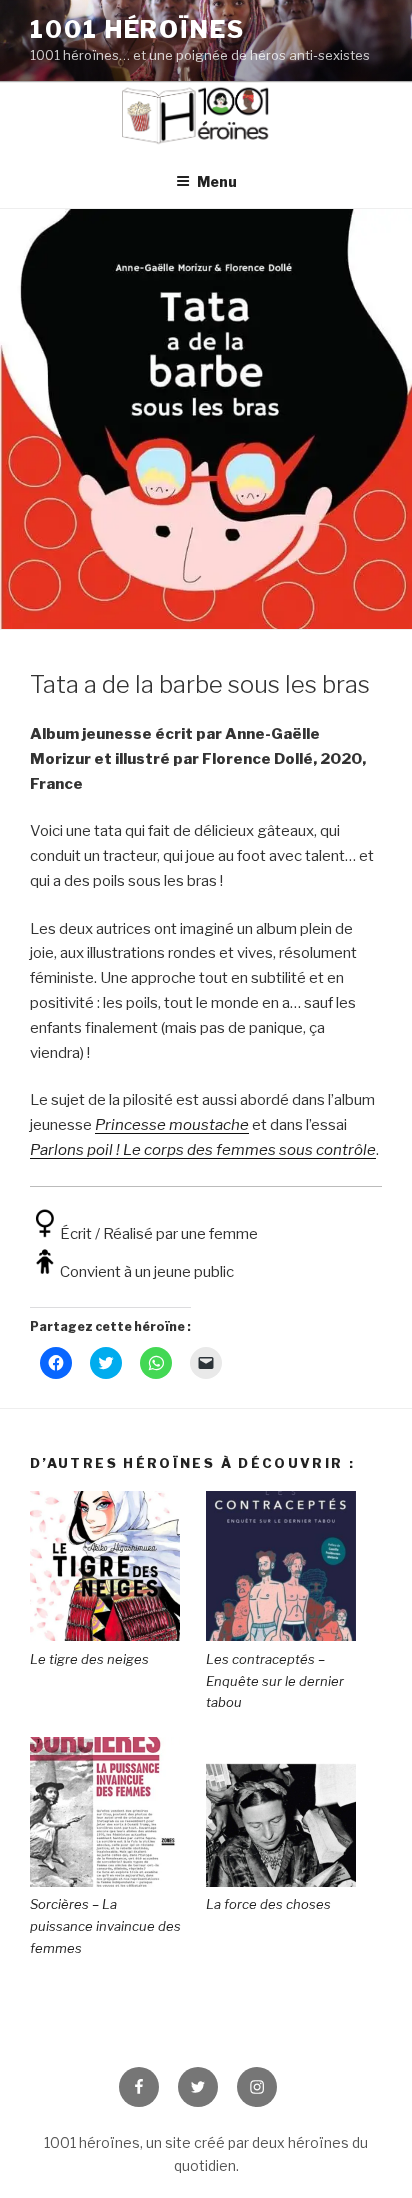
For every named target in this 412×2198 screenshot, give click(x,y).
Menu (217, 181)
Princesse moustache (172, 1125)
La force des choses (268, 1904)
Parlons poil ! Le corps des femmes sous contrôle (203, 1150)
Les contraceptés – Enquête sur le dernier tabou (275, 1680)
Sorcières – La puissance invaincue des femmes (105, 1925)
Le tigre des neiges (89, 1659)
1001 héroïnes (137, 29)
